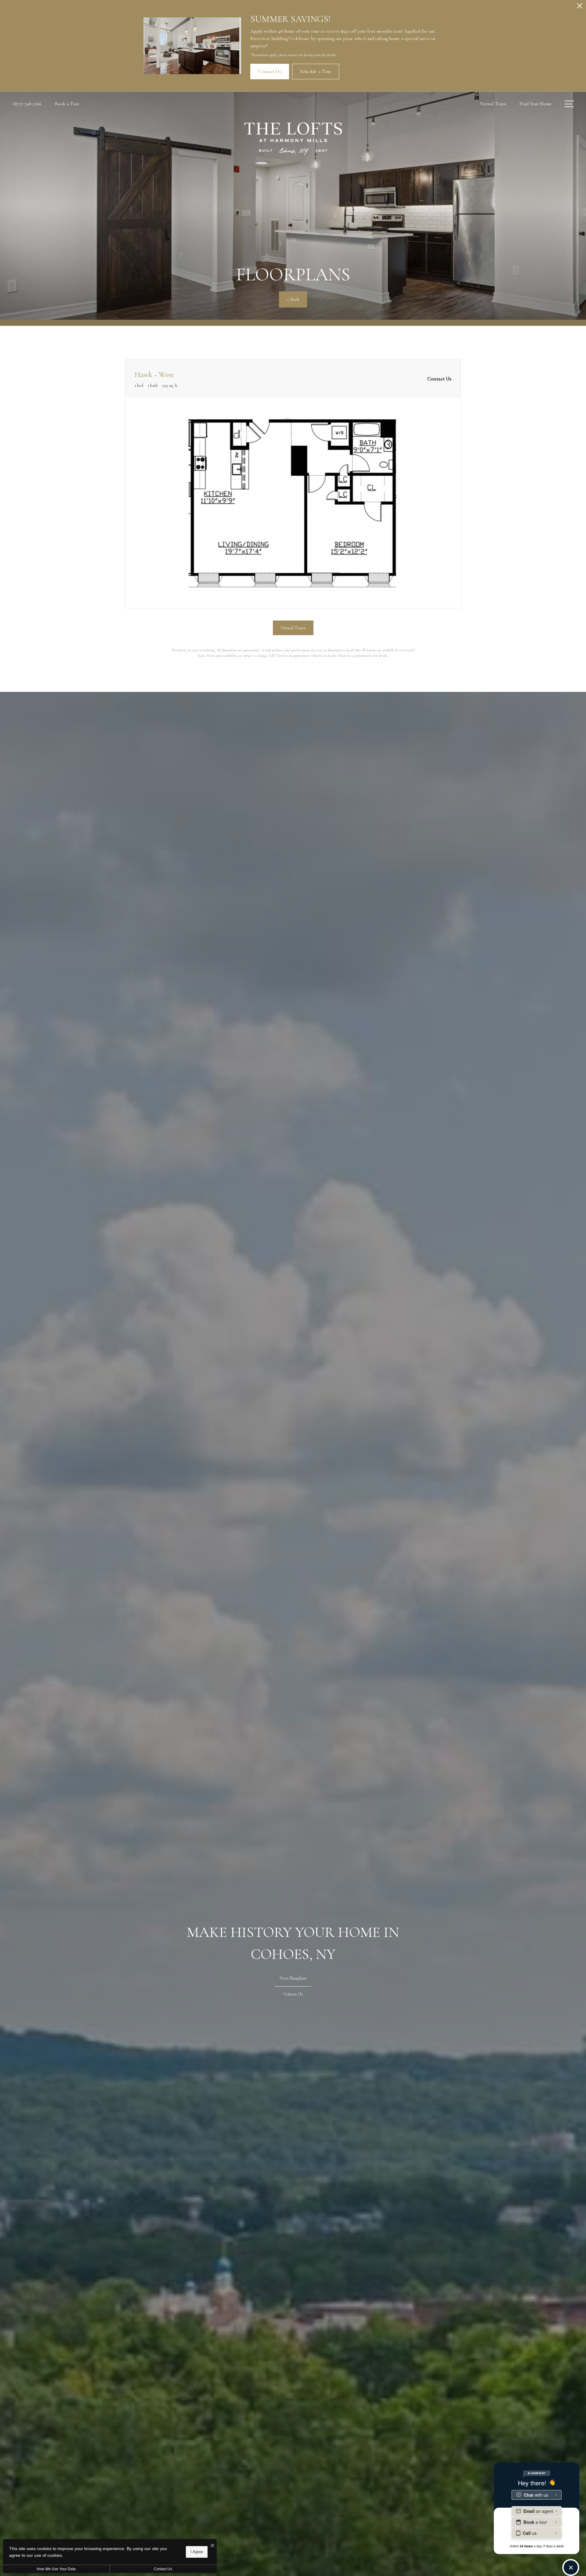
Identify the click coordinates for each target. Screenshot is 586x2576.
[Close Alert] (580, 7)
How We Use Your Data (56, 2569)
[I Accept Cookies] (212, 2546)
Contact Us (163, 2569)
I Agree (197, 2552)
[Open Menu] (569, 104)
